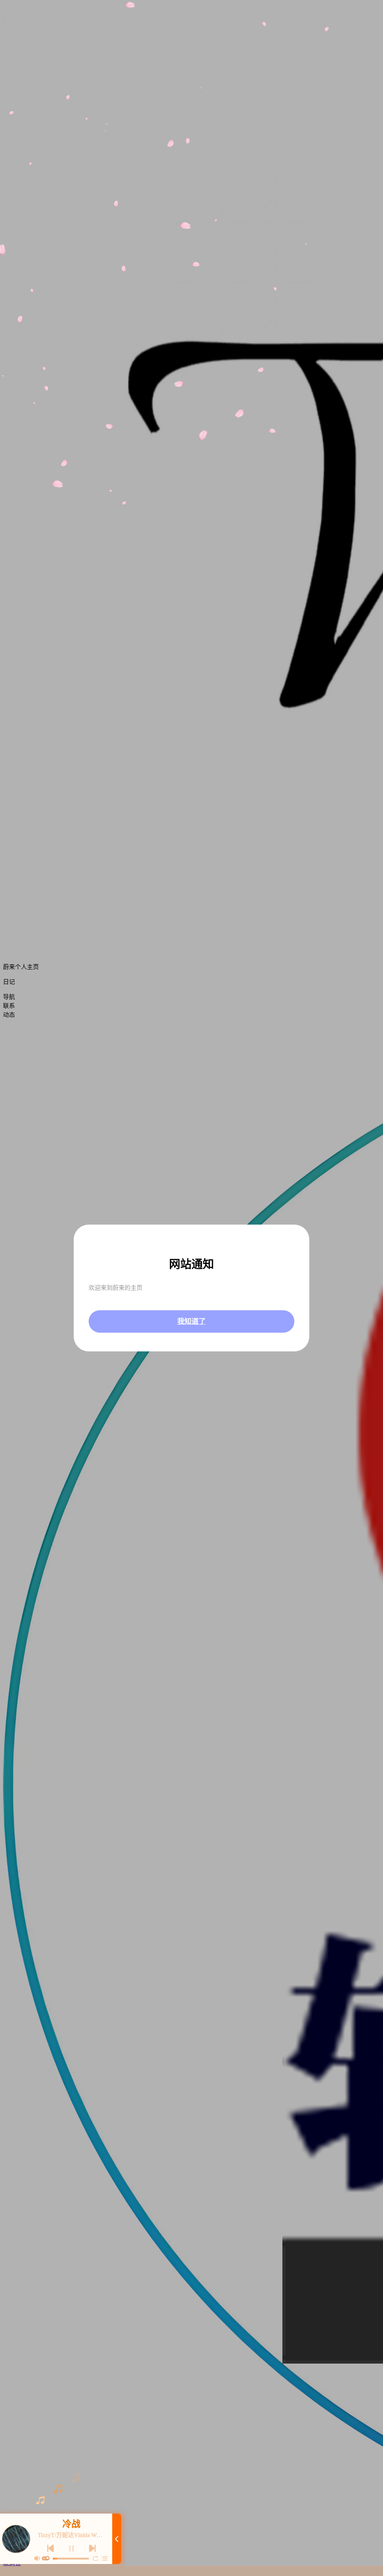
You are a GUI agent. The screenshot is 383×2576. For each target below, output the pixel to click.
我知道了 (191, 1321)
